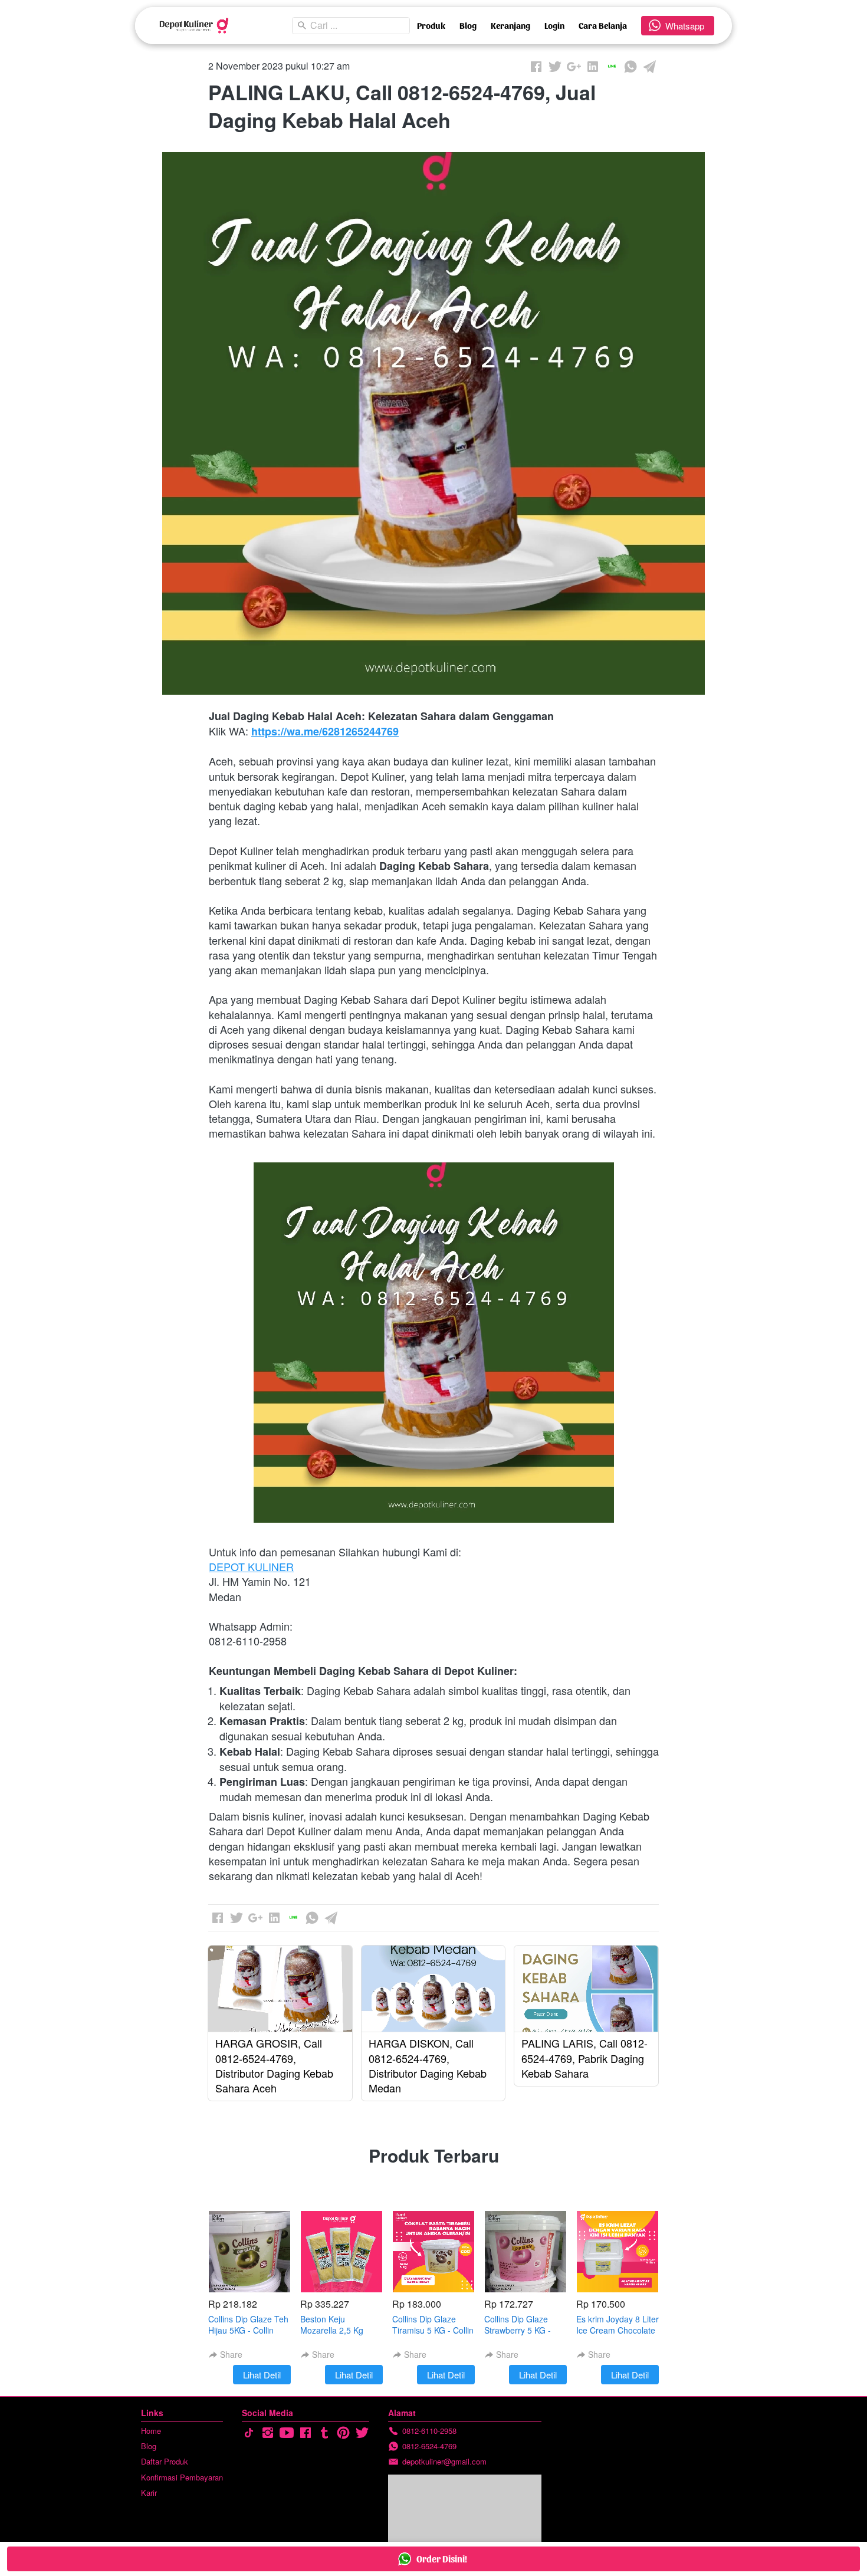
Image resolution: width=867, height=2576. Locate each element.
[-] (249, 2433)
